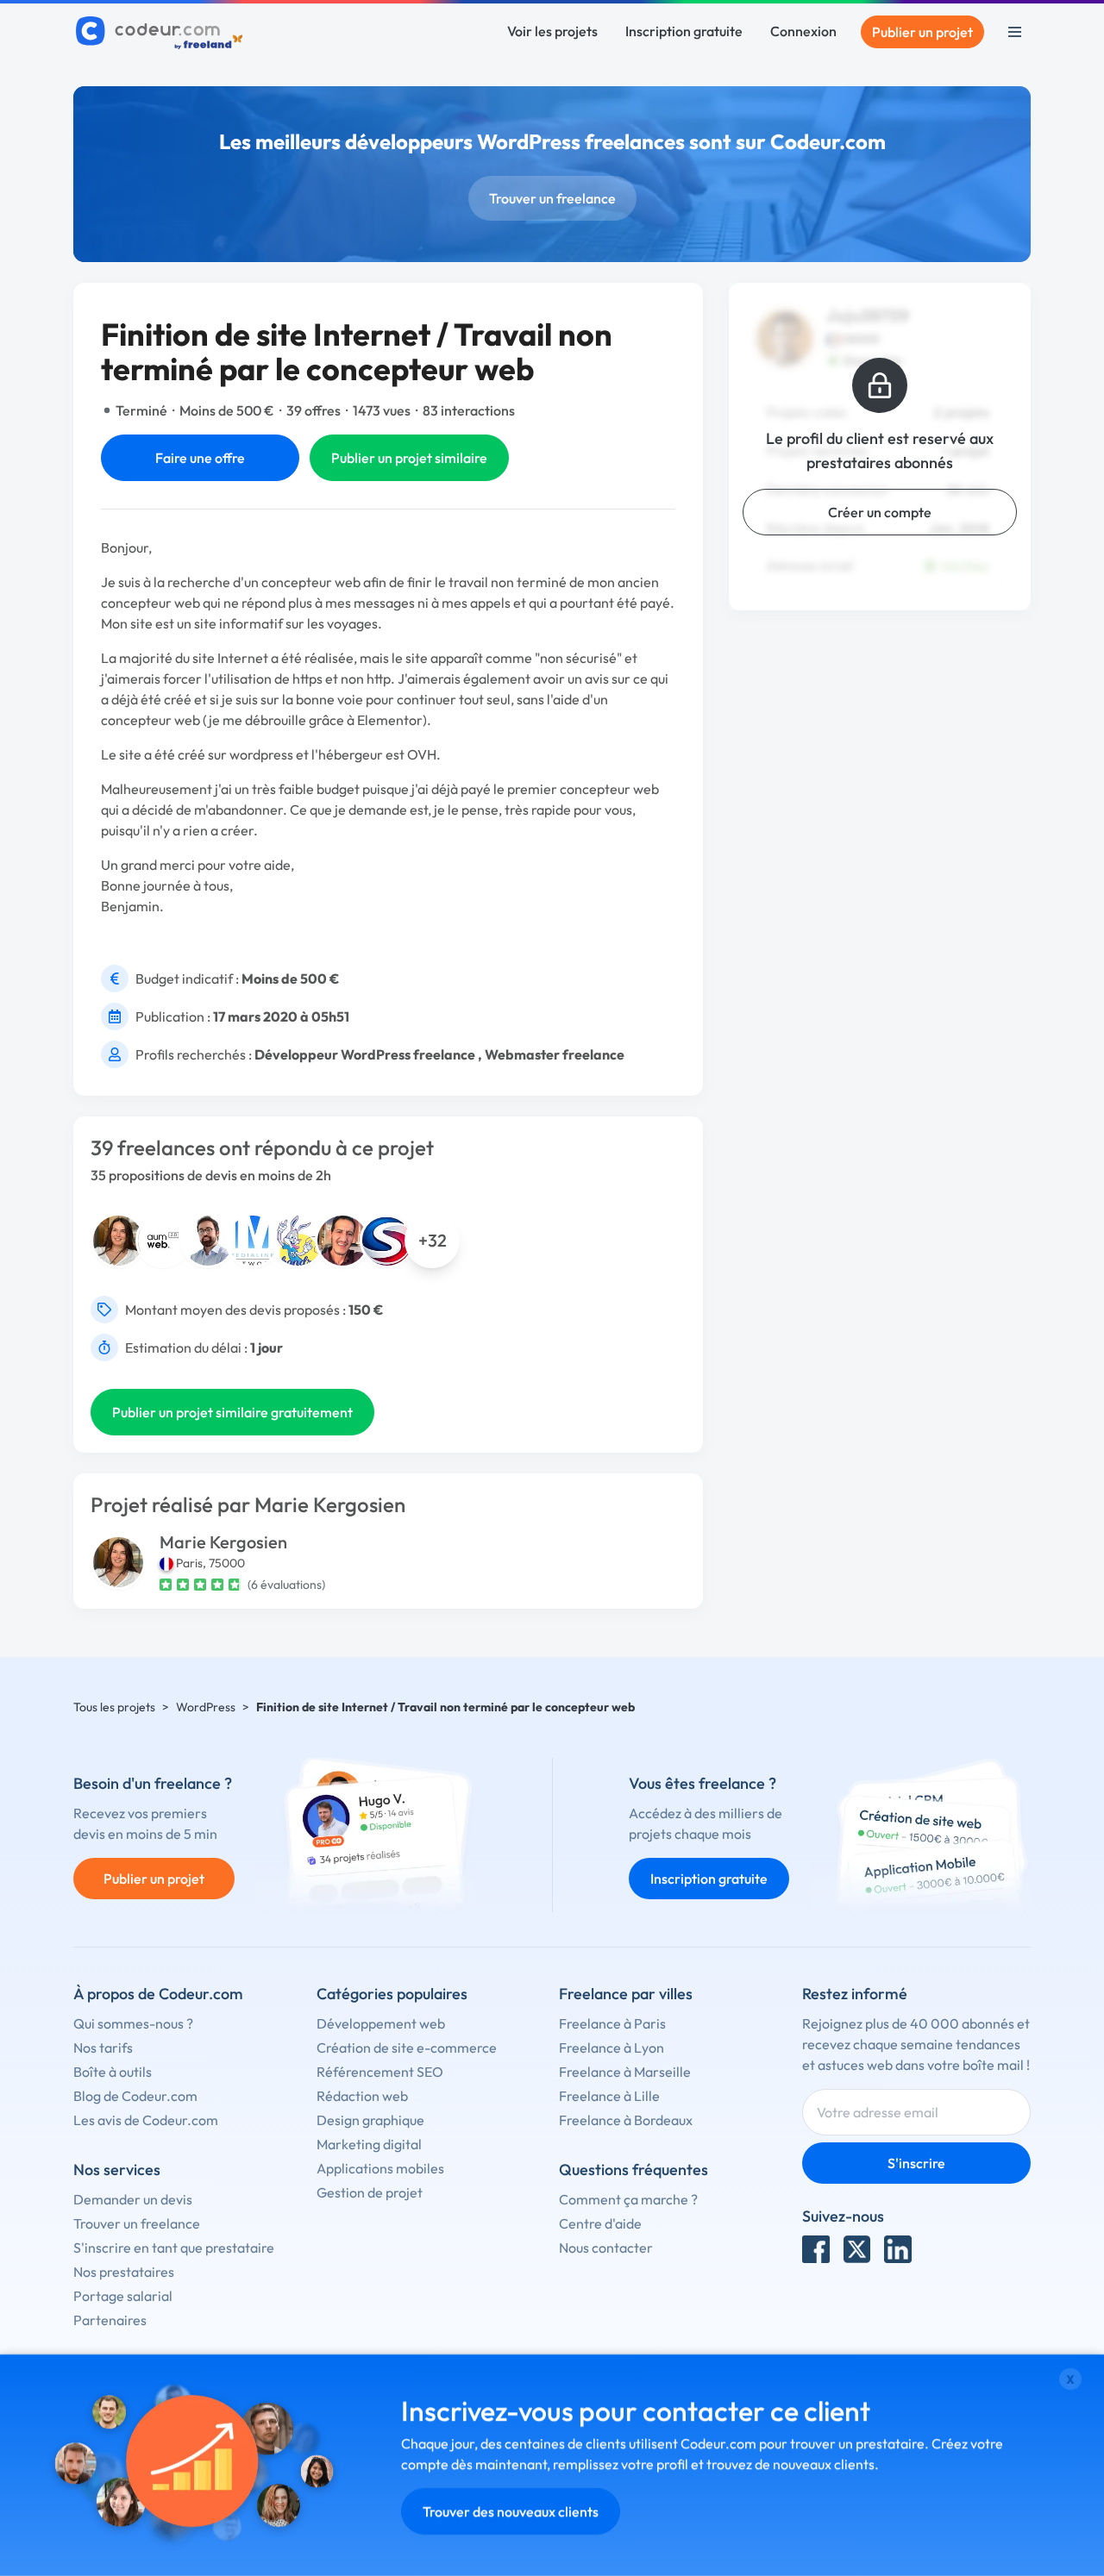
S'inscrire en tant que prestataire (174, 2248)
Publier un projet (922, 32)
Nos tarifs (103, 2048)
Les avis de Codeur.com (146, 2120)
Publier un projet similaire (409, 458)
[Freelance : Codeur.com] (162, 32)
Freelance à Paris (612, 2023)
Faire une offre (200, 458)
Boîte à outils (113, 2072)
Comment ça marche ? (628, 2199)
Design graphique (370, 2120)
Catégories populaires (392, 1994)
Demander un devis (133, 2199)
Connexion (803, 31)
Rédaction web (362, 2096)
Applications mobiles (380, 2168)
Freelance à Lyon (612, 2048)
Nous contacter (606, 2248)
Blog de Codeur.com (135, 2096)
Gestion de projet (370, 2192)
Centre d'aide (600, 2223)
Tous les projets (114, 1707)
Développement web (381, 2023)
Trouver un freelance (552, 198)
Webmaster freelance (555, 1054)
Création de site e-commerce (407, 2048)
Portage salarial (123, 2296)
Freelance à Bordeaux (626, 2120)
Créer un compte (880, 512)
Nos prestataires (124, 2272)
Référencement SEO (380, 2072)
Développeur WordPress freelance (365, 1054)
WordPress (206, 1707)
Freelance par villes (626, 1994)
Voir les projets (552, 31)
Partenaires (110, 2320)
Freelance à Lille (609, 2096)
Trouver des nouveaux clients (511, 2511)
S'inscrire (916, 2163)
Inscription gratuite (684, 31)
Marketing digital (369, 2144)
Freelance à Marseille (625, 2072)
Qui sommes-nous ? (133, 2023)
